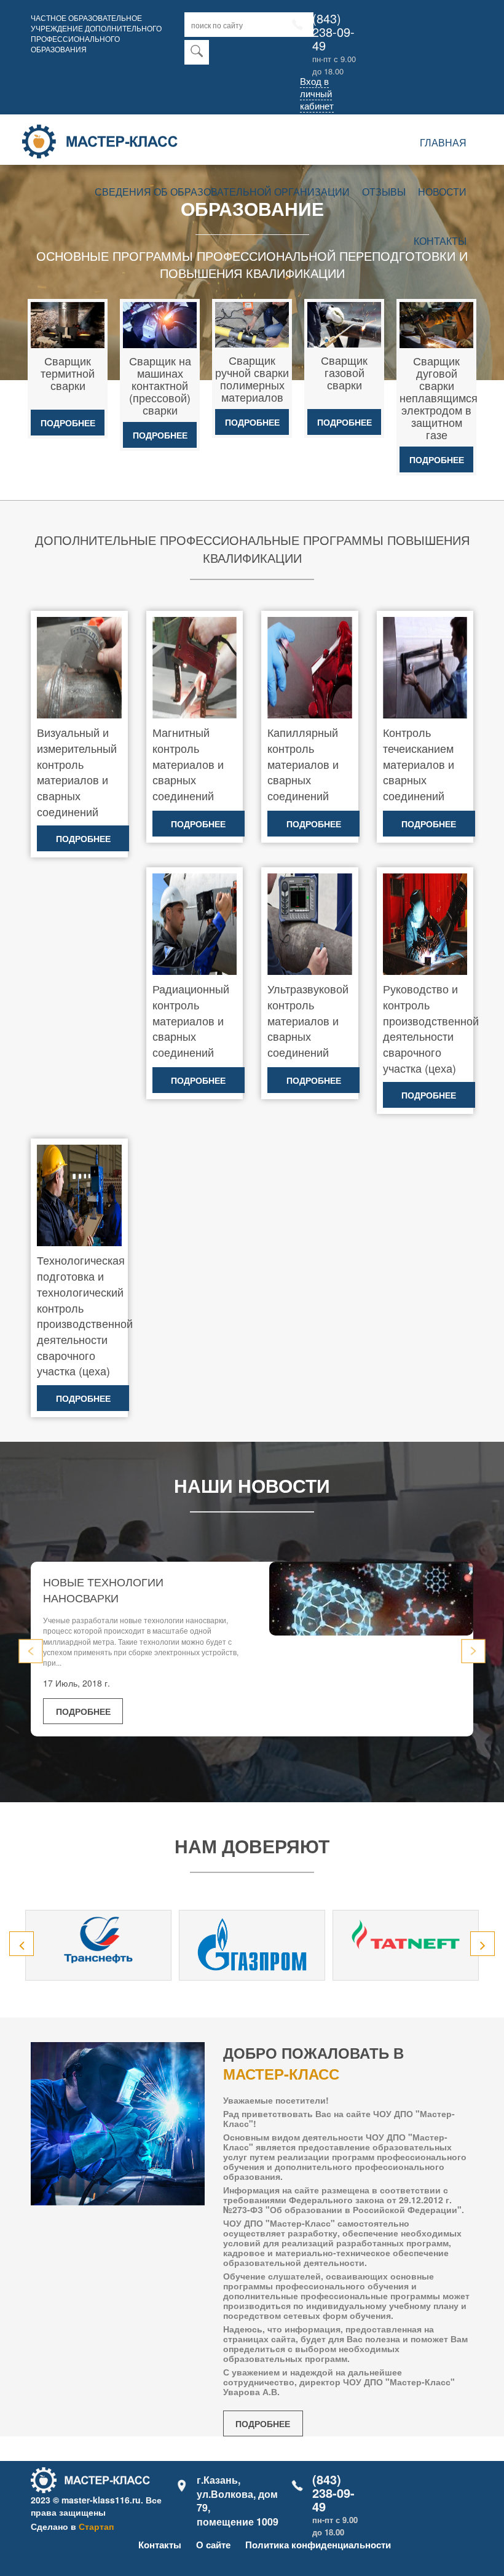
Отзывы (384, 192)
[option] (98, 1945)
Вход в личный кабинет (317, 93)
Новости (442, 192)
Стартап (96, 2526)
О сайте (213, 2545)
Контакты (440, 241)
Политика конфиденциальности (318, 2545)
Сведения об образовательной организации (222, 192)
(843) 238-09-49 (333, 32)
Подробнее (68, 423)
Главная (443, 142)
